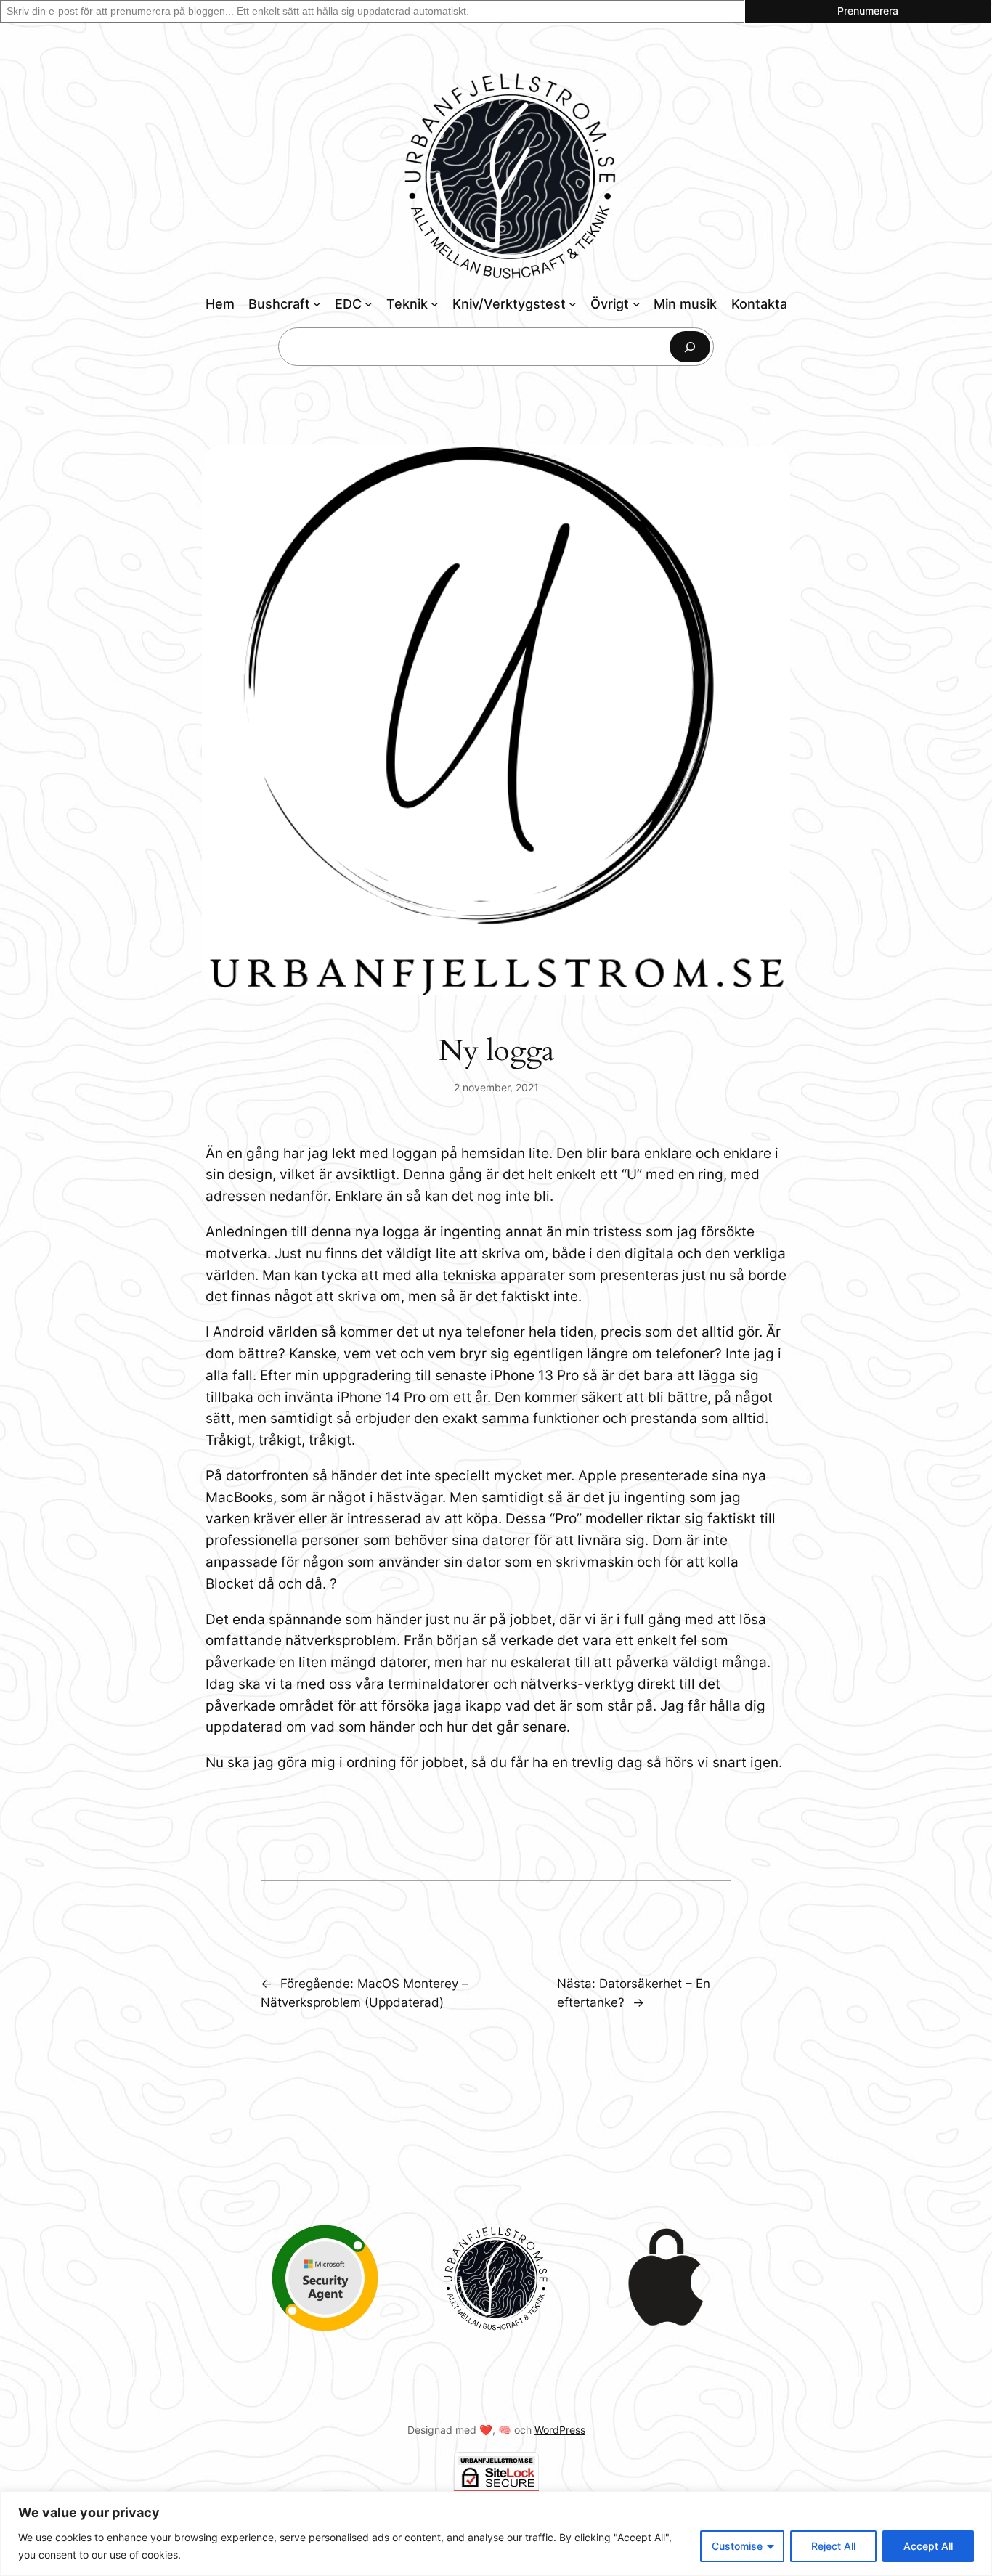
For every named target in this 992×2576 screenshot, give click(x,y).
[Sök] (690, 347)
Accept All (928, 2546)
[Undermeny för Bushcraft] (317, 304)
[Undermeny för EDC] (369, 304)
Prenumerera (868, 11)
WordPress (560, 2430)
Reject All (833, 2546)
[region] (496, 2534)
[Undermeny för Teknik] (435, 304)
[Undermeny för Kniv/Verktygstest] (573, 304)
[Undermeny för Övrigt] (637, 304)
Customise (737, 2546)
